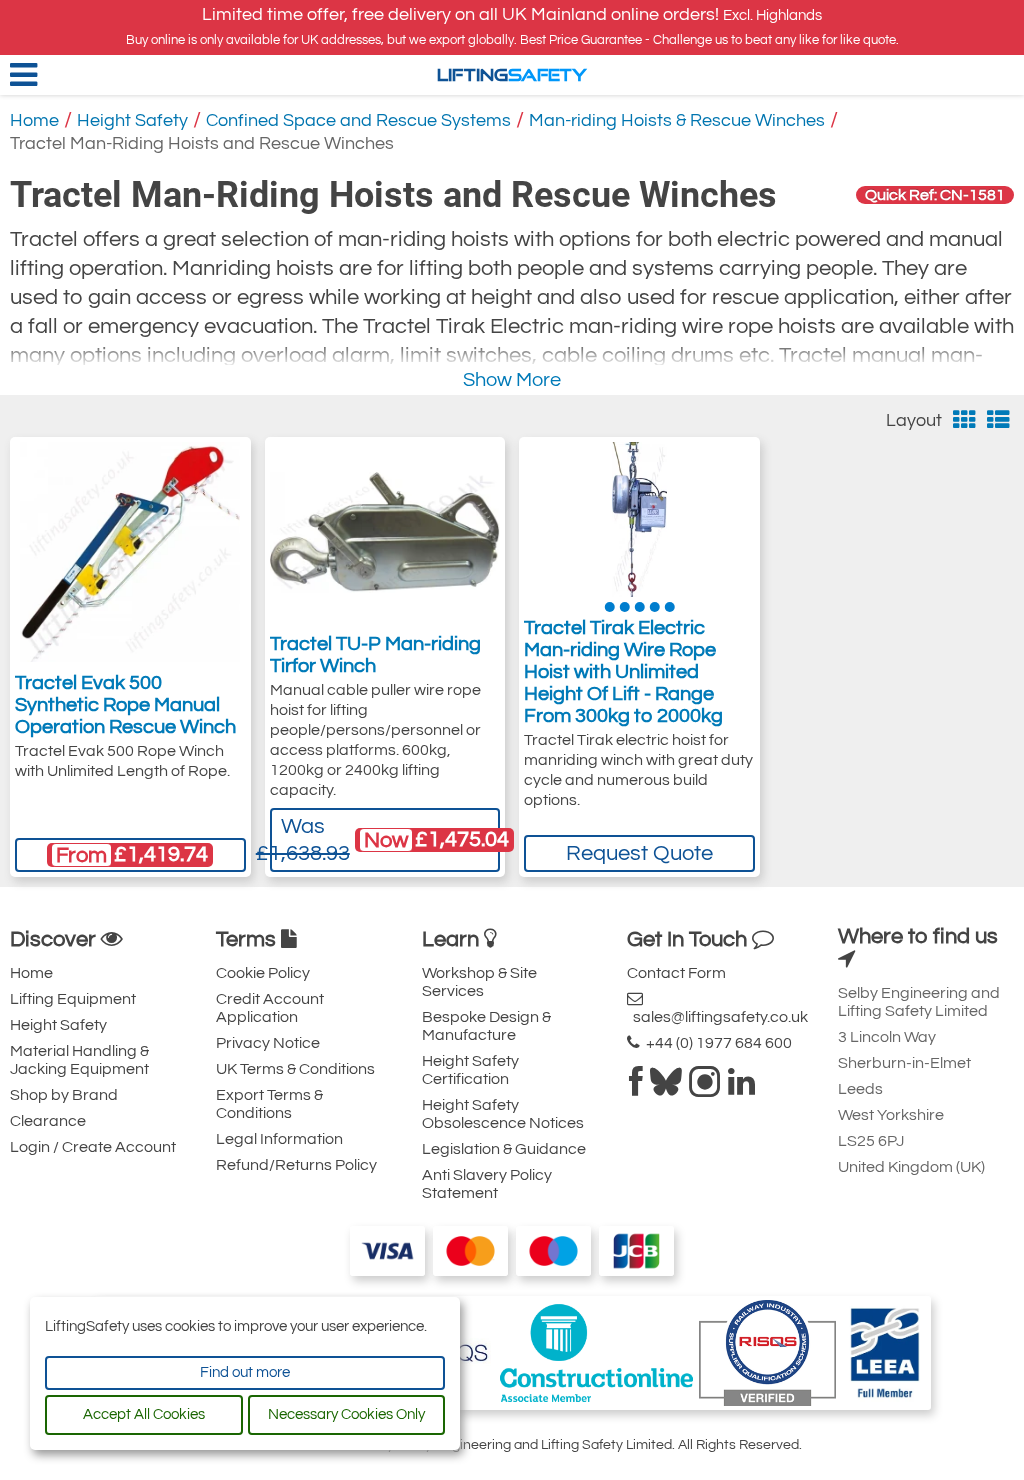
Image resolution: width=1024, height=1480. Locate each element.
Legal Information (279, 1139)
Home (34, 120)
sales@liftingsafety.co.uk (717, 1017)
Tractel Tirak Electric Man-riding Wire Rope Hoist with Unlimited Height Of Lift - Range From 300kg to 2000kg (623, 672)
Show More (512, 380)
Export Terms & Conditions (269, 1104)
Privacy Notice (268, 1043)
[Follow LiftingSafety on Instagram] (705, 1088)
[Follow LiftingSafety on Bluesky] (666, 1088)
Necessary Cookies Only (346, 1414)
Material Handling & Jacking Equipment (79, 1060)
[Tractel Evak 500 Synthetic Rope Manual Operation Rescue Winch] (130, 552)
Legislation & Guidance (504, 1149)
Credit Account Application (270, 1008)
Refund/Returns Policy (296, 1165)
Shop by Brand (64, 1095)
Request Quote (639, 853)
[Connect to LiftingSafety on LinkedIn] (741, 1088)
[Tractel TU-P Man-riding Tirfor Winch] (385, 533)
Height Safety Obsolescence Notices (503, 1114)
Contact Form (676, 973)
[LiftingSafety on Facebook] (636, 1088)
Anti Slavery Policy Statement (487, 1184)
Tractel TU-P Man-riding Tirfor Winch (375, 655)
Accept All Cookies (144, 1414)
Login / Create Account (93, 1147)
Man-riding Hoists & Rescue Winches (677, 120)
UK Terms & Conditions (295, 1069)
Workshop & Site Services (479, 982)
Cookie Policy (263, 973)
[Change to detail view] (998, 420)
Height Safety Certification (470, 1070)
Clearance (48, 1121)
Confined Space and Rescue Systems (358, 120)
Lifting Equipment (73, 999)
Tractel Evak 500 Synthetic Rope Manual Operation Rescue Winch (125, 705)
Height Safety (132, 120)
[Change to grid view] (964, 420)
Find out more (245, 1372)
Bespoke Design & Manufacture (486, 1026)
